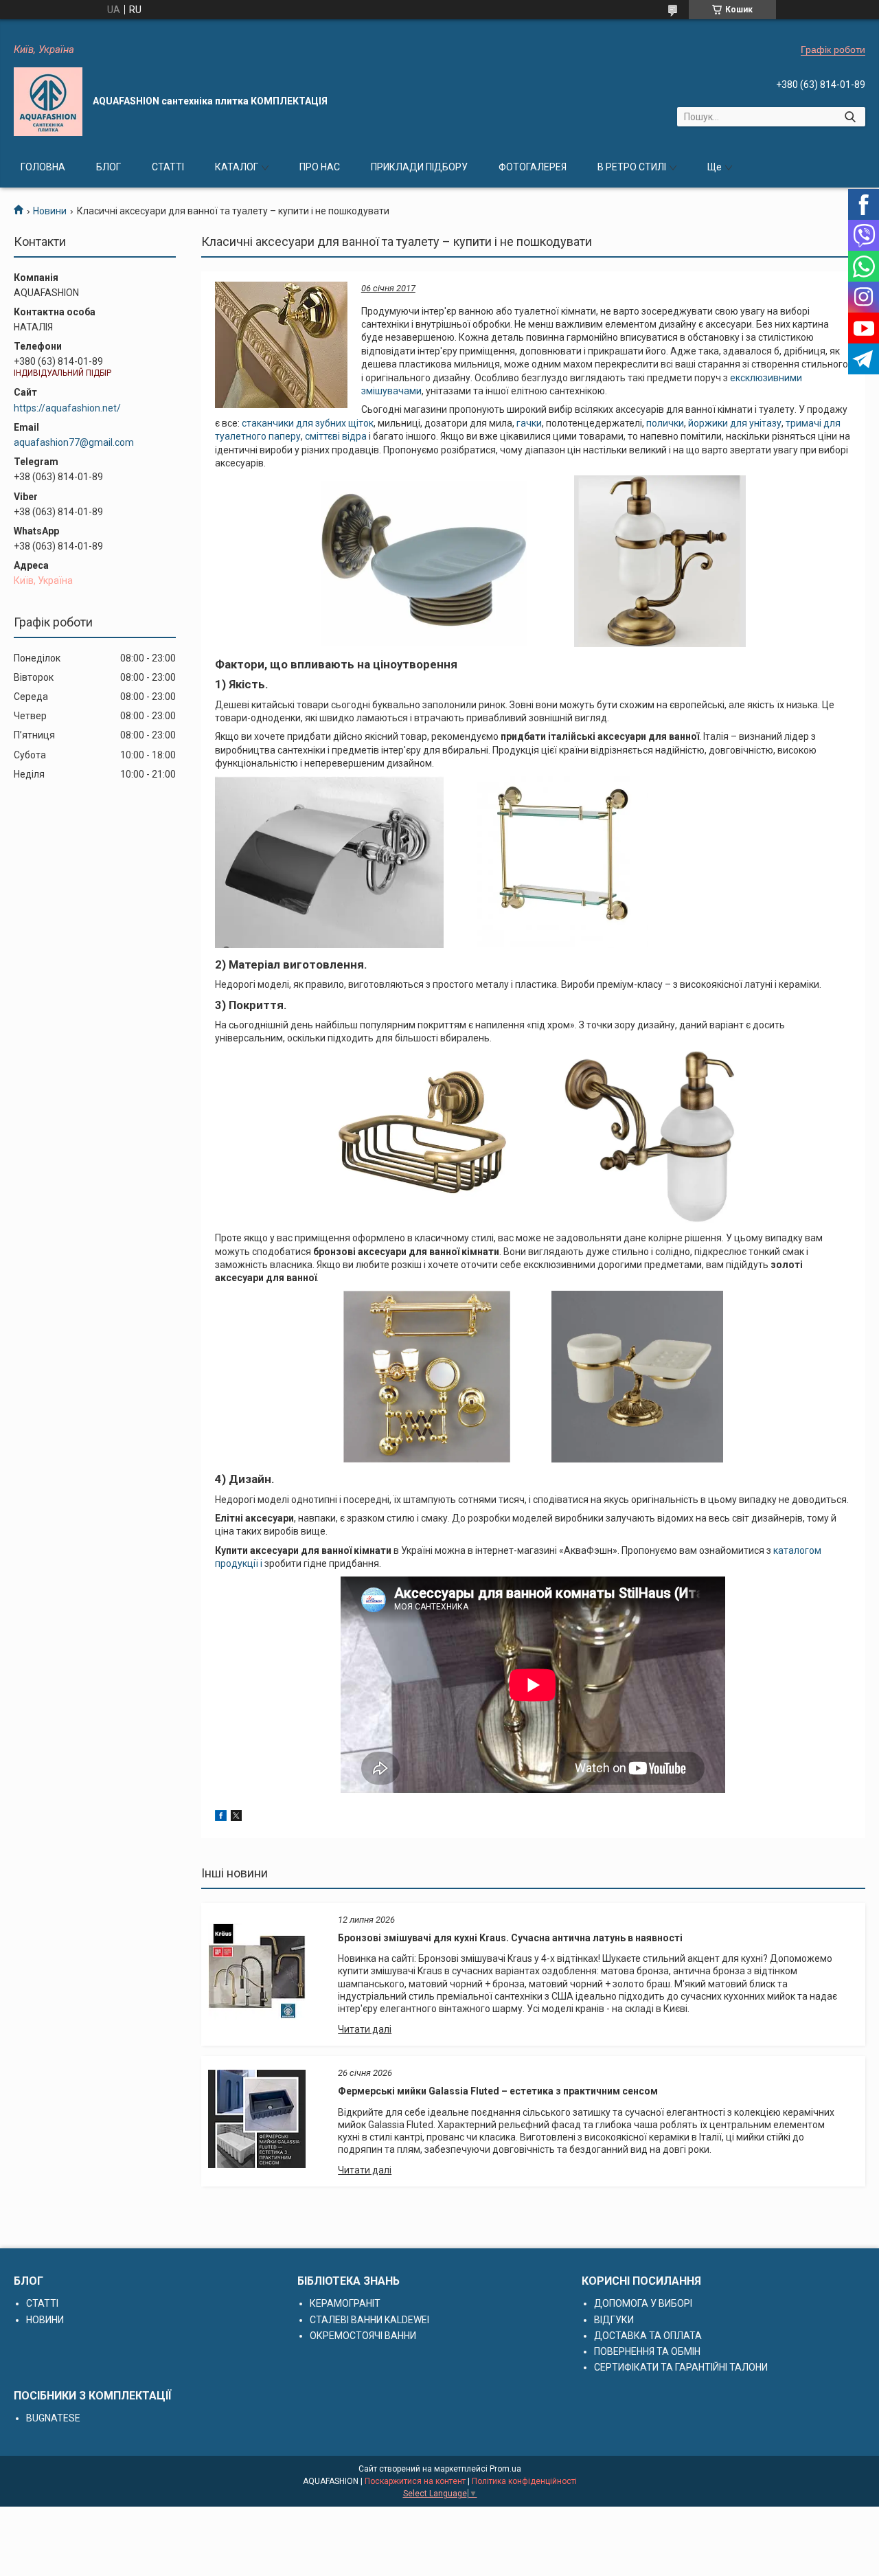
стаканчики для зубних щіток (308, 423)
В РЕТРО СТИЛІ (632, 167)
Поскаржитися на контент (415, 2481)
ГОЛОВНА (43, 167)
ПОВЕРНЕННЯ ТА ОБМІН (647, 2351)
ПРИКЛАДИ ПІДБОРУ (419, 167)
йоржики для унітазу (735, 423)
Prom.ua (505, 2469)
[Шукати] (850, 117)
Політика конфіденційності (524, 2481)
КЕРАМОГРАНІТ (345, 2303)
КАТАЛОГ (237, 167)
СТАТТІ (168, 167)
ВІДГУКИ (614, 2320)
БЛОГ (109, 167)
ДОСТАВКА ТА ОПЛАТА (648, 2336)
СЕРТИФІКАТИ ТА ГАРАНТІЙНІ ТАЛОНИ (681, 2367)
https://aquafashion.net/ (67, 408)
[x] (236, 1818)
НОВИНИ (45, 2320)
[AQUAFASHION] (48, 102)
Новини (50, 211)
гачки (529, 423)
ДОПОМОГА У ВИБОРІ (643, 2303)
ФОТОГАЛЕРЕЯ (533, 167)
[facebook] (221, 1818)
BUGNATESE (53, 2418)
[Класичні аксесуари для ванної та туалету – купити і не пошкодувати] (281, 345)
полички (665, 423)
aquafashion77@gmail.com (74, 442)
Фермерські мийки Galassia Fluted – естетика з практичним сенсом (498, 2091)
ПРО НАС (320, 167)
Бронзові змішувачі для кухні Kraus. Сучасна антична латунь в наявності (510, 1938)
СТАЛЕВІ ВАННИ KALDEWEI (369, 2320)
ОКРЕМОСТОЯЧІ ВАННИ (363, 2336)
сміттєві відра (336, 436)
